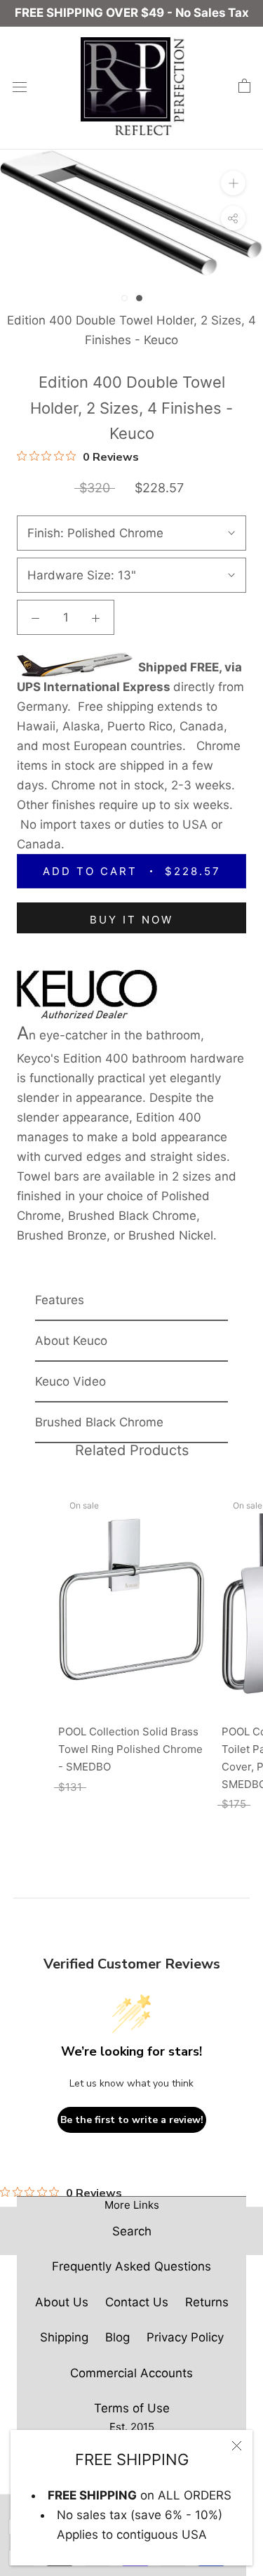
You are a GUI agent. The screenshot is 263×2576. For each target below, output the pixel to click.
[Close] (237, 2446)
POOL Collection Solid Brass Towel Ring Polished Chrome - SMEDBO (130, 1749)
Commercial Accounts (131, 2373)
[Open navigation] (20, 86)
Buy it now (131, 920)
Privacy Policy (185, 2337)
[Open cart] (244, 86)
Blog (117, 2337)
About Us (62, 2302)
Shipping (64, 2337)
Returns (207, 2302)
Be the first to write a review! (132, 2120)
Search (132, 2231)
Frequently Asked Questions (131, 2266)
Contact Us (137, 2302)
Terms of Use (132, 2408)
